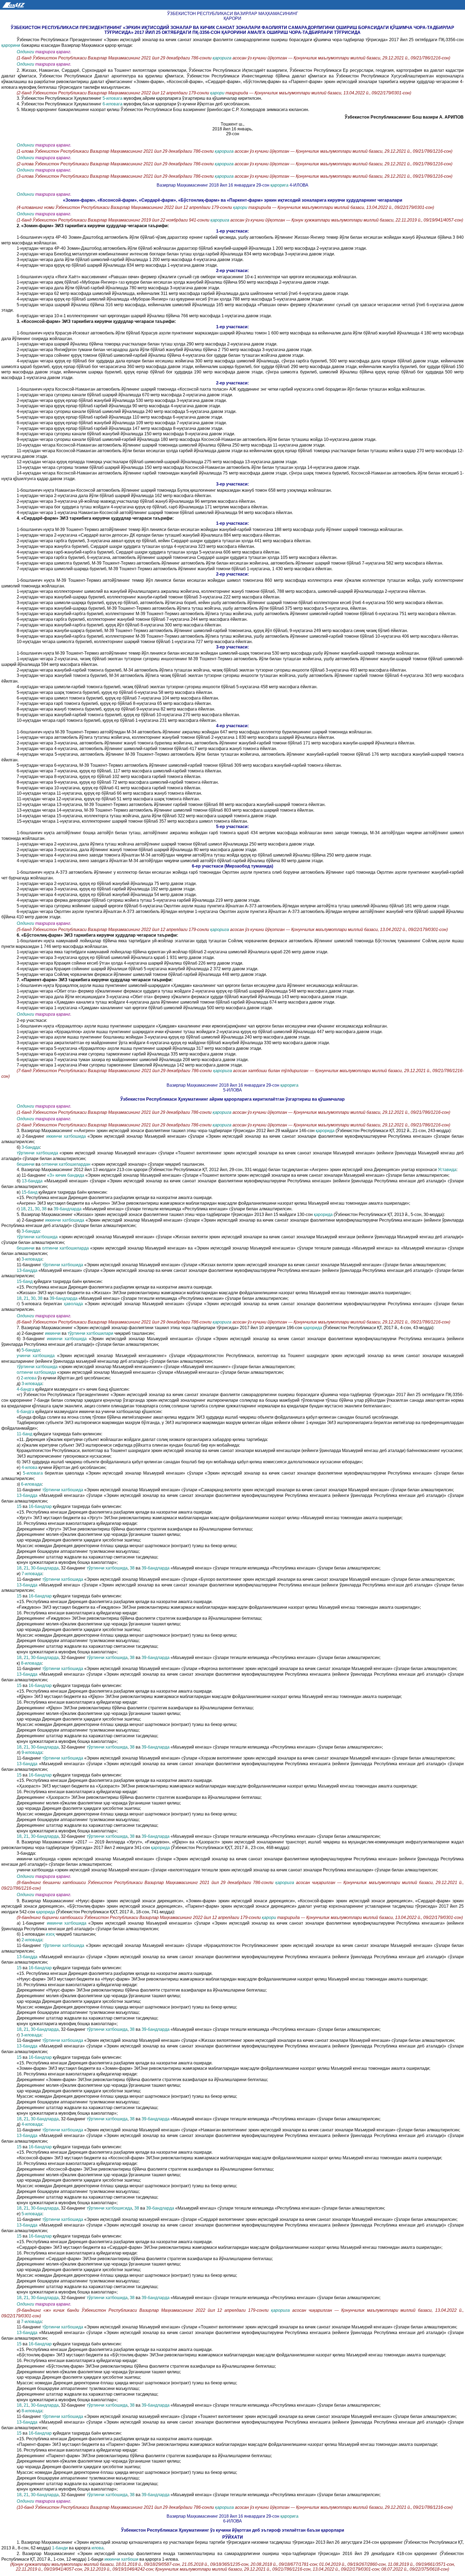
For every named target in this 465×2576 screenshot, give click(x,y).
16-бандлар (41, 1506)
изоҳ (51, 1934)
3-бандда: (31, 1231)
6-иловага (113, 104)
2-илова (29, 1378)
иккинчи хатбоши (122, 2559)
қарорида (326, 1131)
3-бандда (31, 1147)
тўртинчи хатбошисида (109, 2208)
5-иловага (113, 98)
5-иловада (32, 2214)
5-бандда (31, 1350)
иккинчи (53, 1333)
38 (45, 1209)
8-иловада (31, 1663)
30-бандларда (45, 1568)
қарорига (222, 58)
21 (30, 1209)
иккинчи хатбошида (67, 1136)
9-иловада (32, 1752)
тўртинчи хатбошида (38, 1153)
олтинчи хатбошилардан (66, 1164)
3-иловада (32, 1259)
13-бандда (33, 1181)
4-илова (30, 1467)
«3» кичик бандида (66, 1175)
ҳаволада (74, 1304)
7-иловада (32, 1574)
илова (98, 2548)
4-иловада (32, 2124)
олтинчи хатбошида (37, 1372)
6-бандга (26, 1412)
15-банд (29, 1192)
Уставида (447, 1170)
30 (37, 1209)
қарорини (11, 45)
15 (20, 1506)
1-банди (60, 2548)
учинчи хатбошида (37, 1356)
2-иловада (32, 1940)
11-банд (25, 1434)
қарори (218, 93)
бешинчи (26, 1164)
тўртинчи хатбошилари (91, 1333)
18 (23, 1209)
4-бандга (26, 1389)
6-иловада (31, 1484)
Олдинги (25, 52)
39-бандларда (68, 1209)
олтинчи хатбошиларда (66, 1248)
